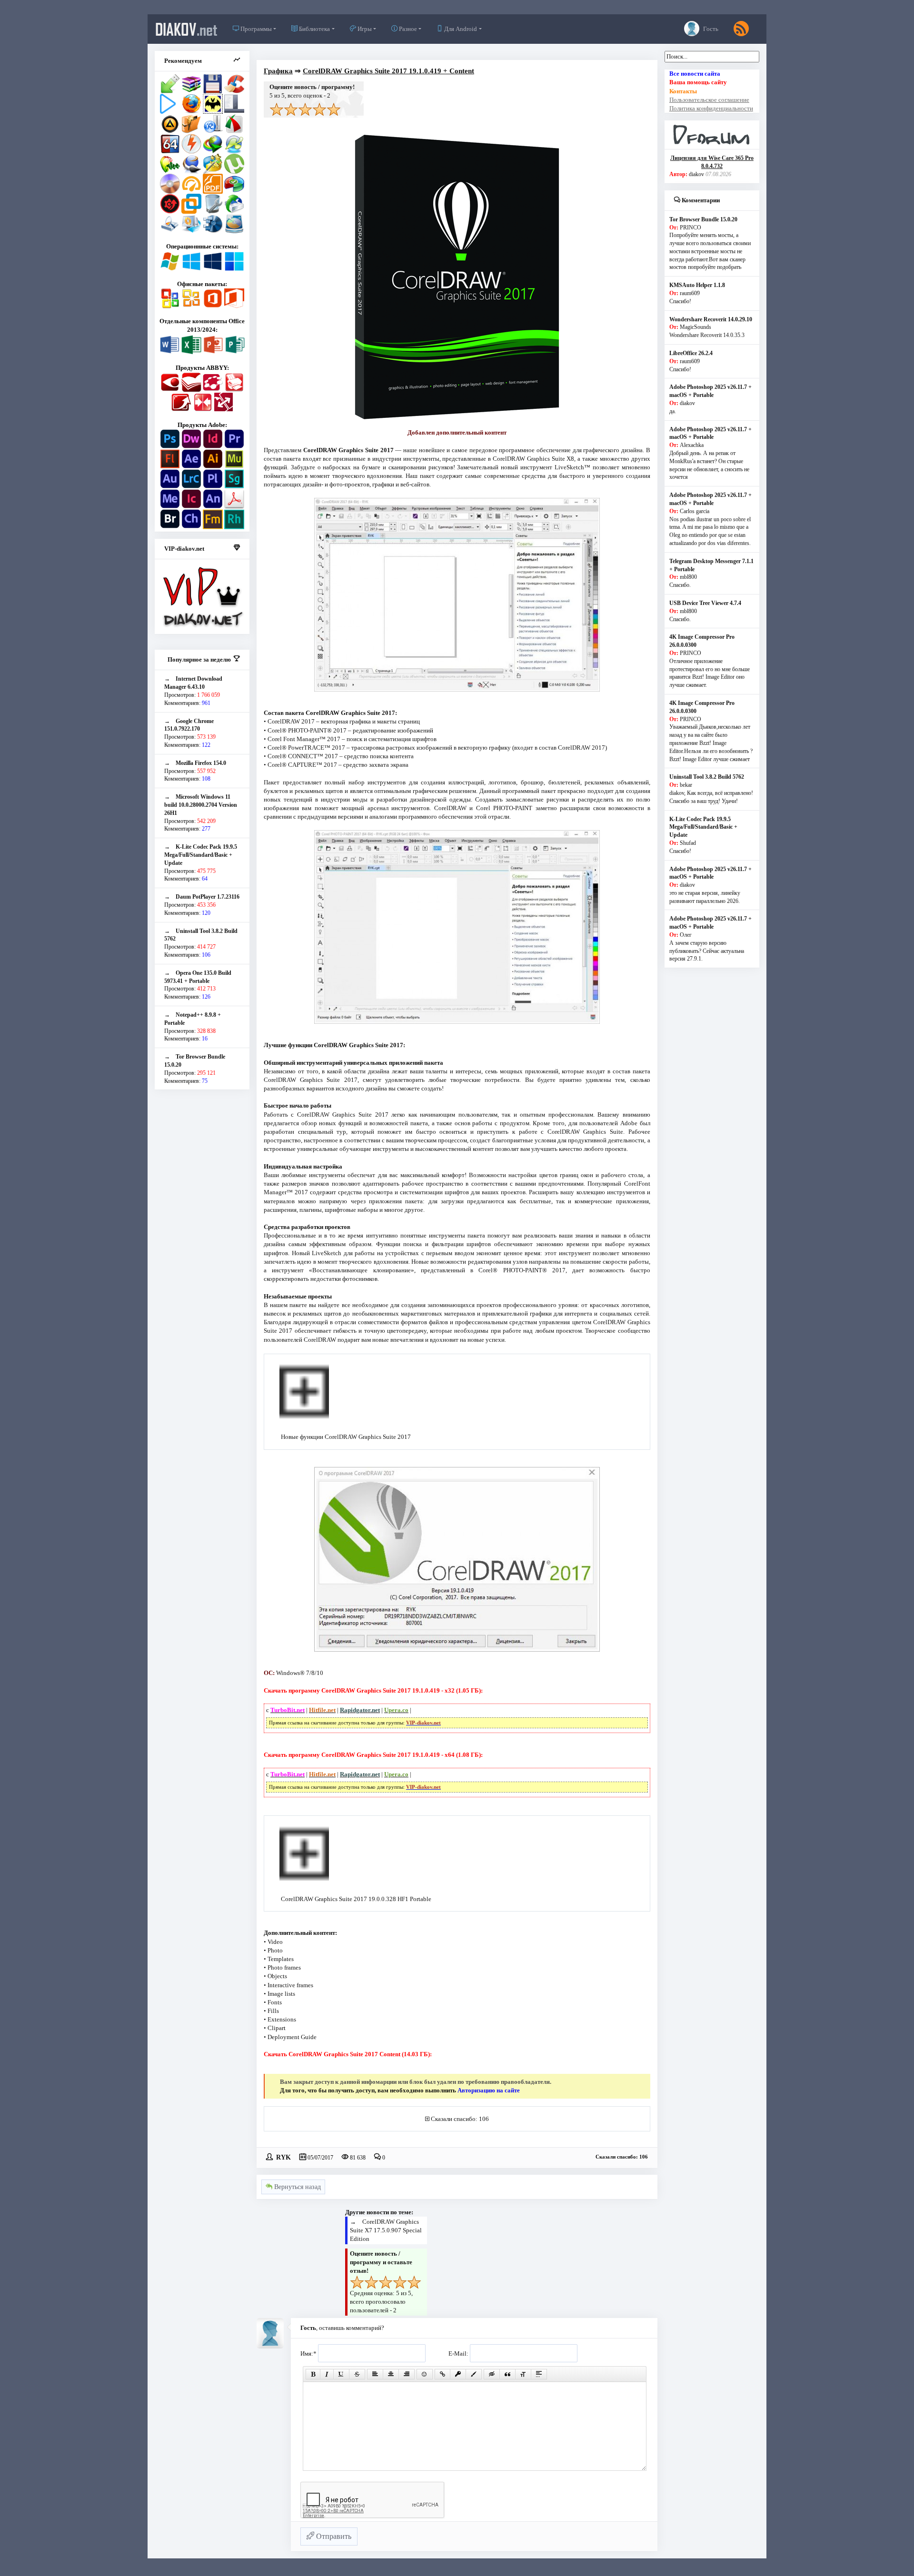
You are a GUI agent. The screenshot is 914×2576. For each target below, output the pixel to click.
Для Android (460, 29)
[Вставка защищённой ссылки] (458, 2374)
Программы (255, 29)
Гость (710, 29)
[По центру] (391, 2374)
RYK (283, 2157)
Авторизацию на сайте (489, 2090)
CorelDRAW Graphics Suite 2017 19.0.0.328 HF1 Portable (356, 1899)
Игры (364, 29)
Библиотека (314, 29)
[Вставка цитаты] (507, 2374)
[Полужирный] (313, 2374)
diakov (186, 29)
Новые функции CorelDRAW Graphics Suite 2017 (346, 1437)
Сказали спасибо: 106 (460, 2119)
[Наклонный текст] (327, 2374)
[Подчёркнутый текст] (341, 2374)
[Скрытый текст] (492, 2374)
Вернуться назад (297, 2187)
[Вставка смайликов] (425, 2374)
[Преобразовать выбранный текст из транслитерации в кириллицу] (523, 2374)
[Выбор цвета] (474, 2374)
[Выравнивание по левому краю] (375, 2374)
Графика (278, 71)
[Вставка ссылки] (442, 2374)
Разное (407, 29)
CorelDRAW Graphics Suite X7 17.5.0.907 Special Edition (386, 2230)
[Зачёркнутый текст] (357, 2374)
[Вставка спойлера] (539, 2374)
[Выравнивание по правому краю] (407, 2374)
